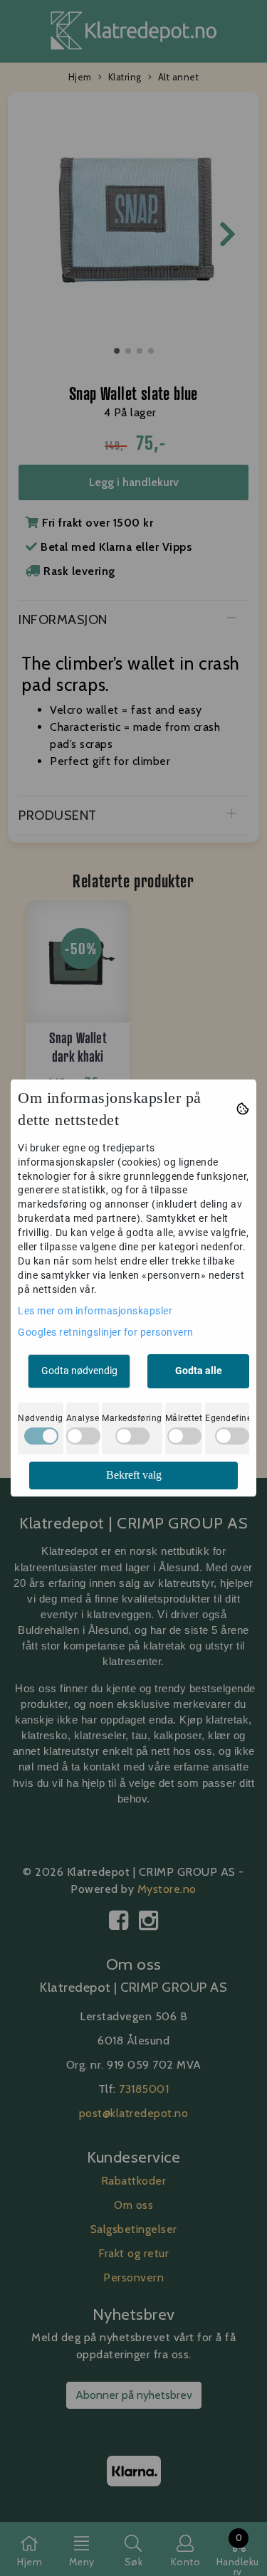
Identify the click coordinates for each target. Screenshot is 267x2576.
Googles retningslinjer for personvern (106, 1332)
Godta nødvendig (79, 1371)
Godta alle (199, 1371)
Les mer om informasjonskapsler (95, 1311)
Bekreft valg (134, 1475)
